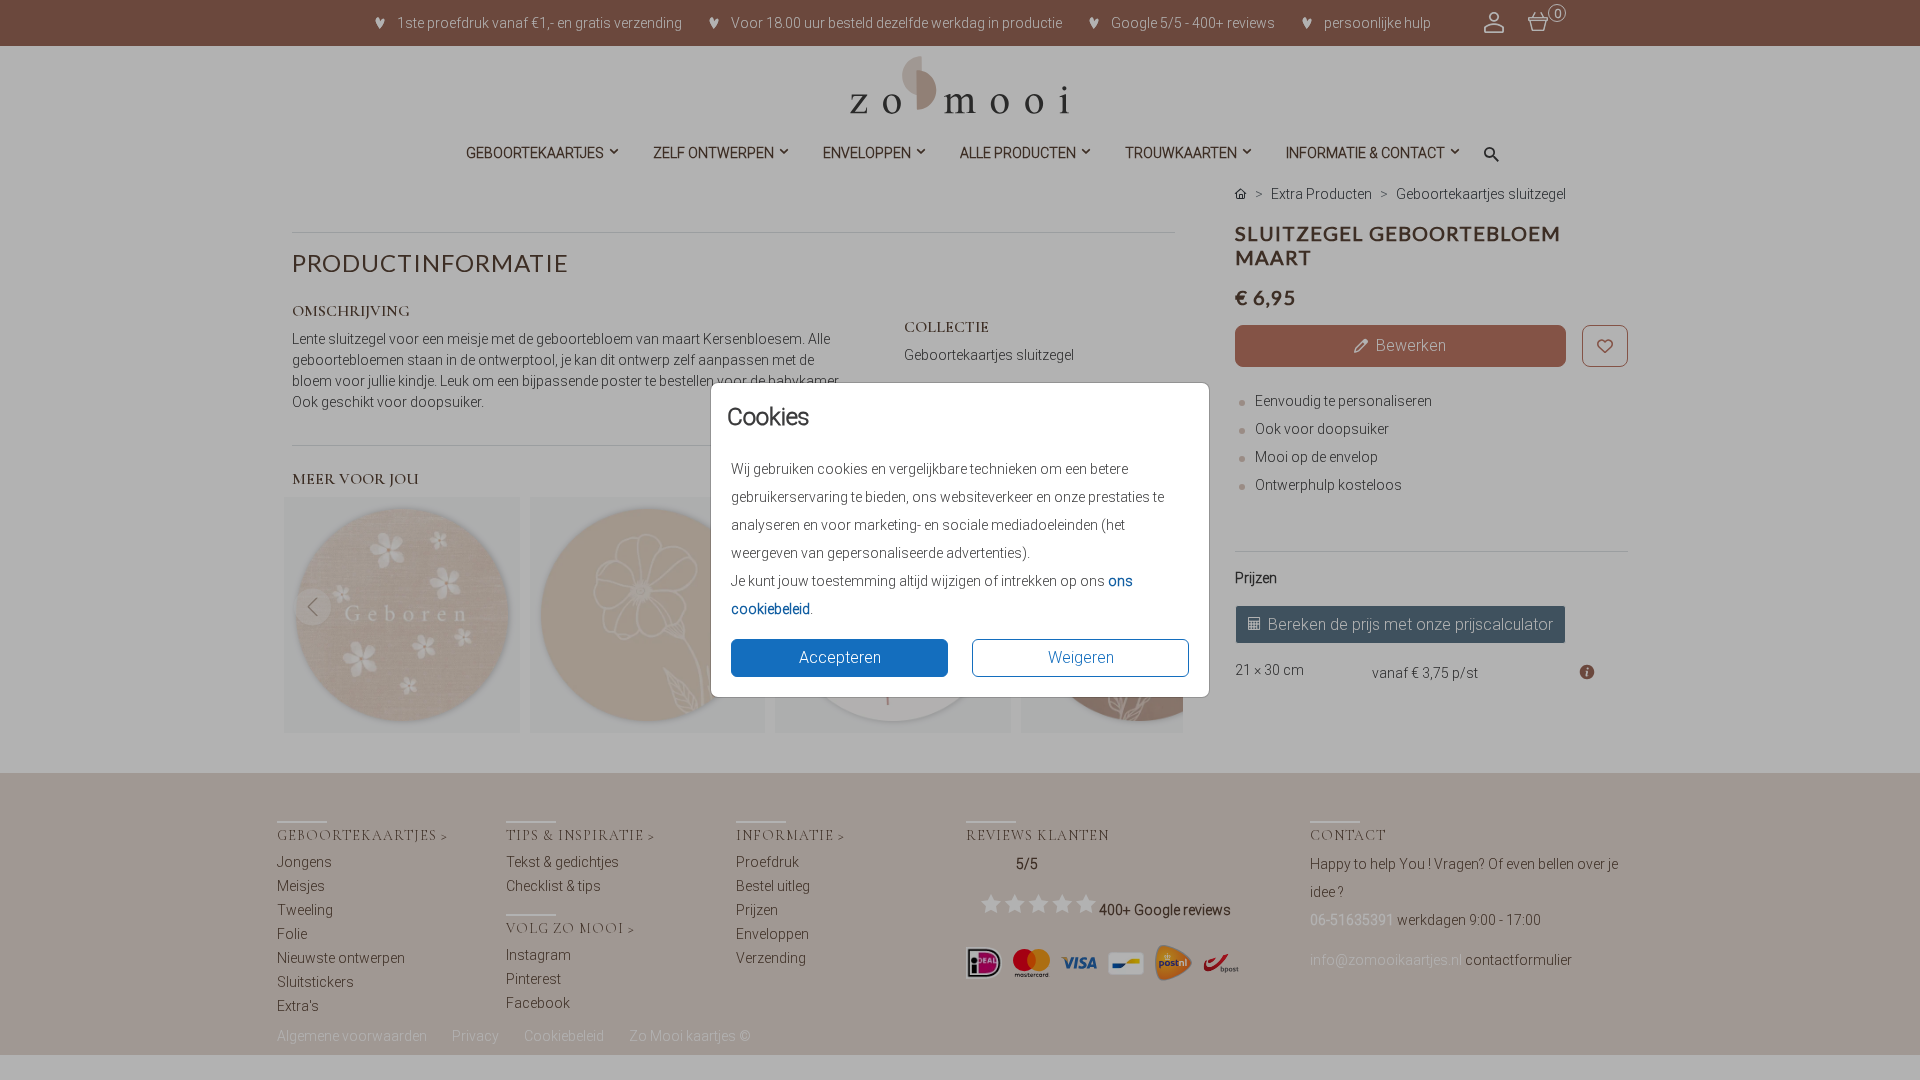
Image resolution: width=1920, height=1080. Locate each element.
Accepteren (840, 657)
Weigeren (1081, 657)
